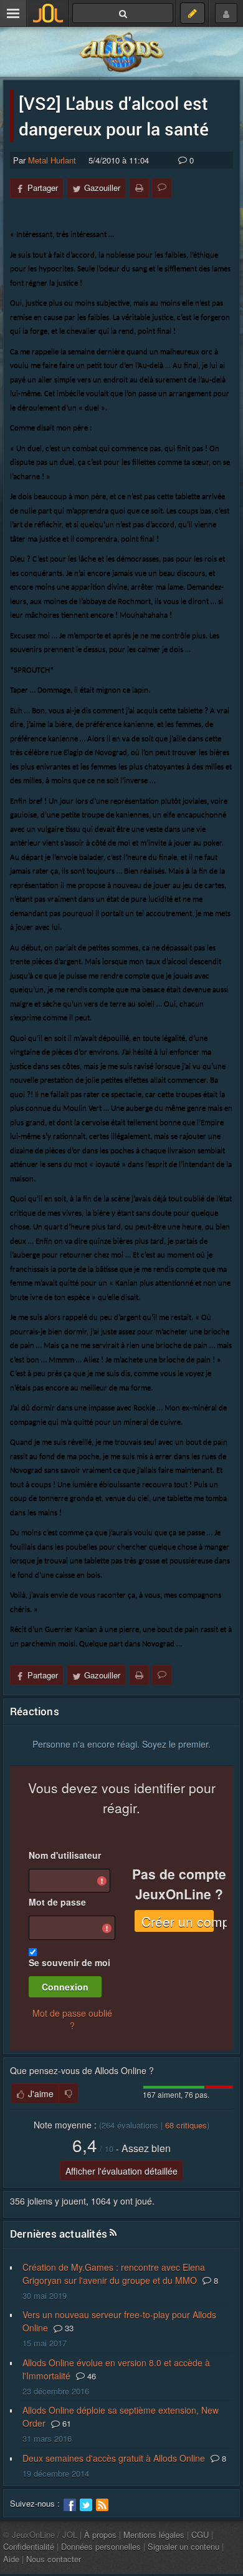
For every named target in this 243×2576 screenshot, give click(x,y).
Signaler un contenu (183, 2546)
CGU (200, 2534)
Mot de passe (57, 1902)
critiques (186, 2125)
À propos (100, 2534)
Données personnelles (101, 2546)
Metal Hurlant (52, 160)
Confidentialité (29, 2546)
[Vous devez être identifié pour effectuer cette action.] (69, 2094)
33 (68, 2328)
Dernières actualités (59, 2234)
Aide (11, 2559)
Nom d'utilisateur (65, 1855)
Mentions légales (154, 2534)
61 (65, 2423)
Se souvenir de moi (69, 1962)
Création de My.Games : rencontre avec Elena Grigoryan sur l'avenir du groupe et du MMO (114, 2274)
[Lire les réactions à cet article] (162, 188)
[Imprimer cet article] (139, 188)
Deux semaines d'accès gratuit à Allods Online (114, 2458)
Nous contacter (54, 2559)
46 (90, 2376)
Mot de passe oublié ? (72, 2019)
